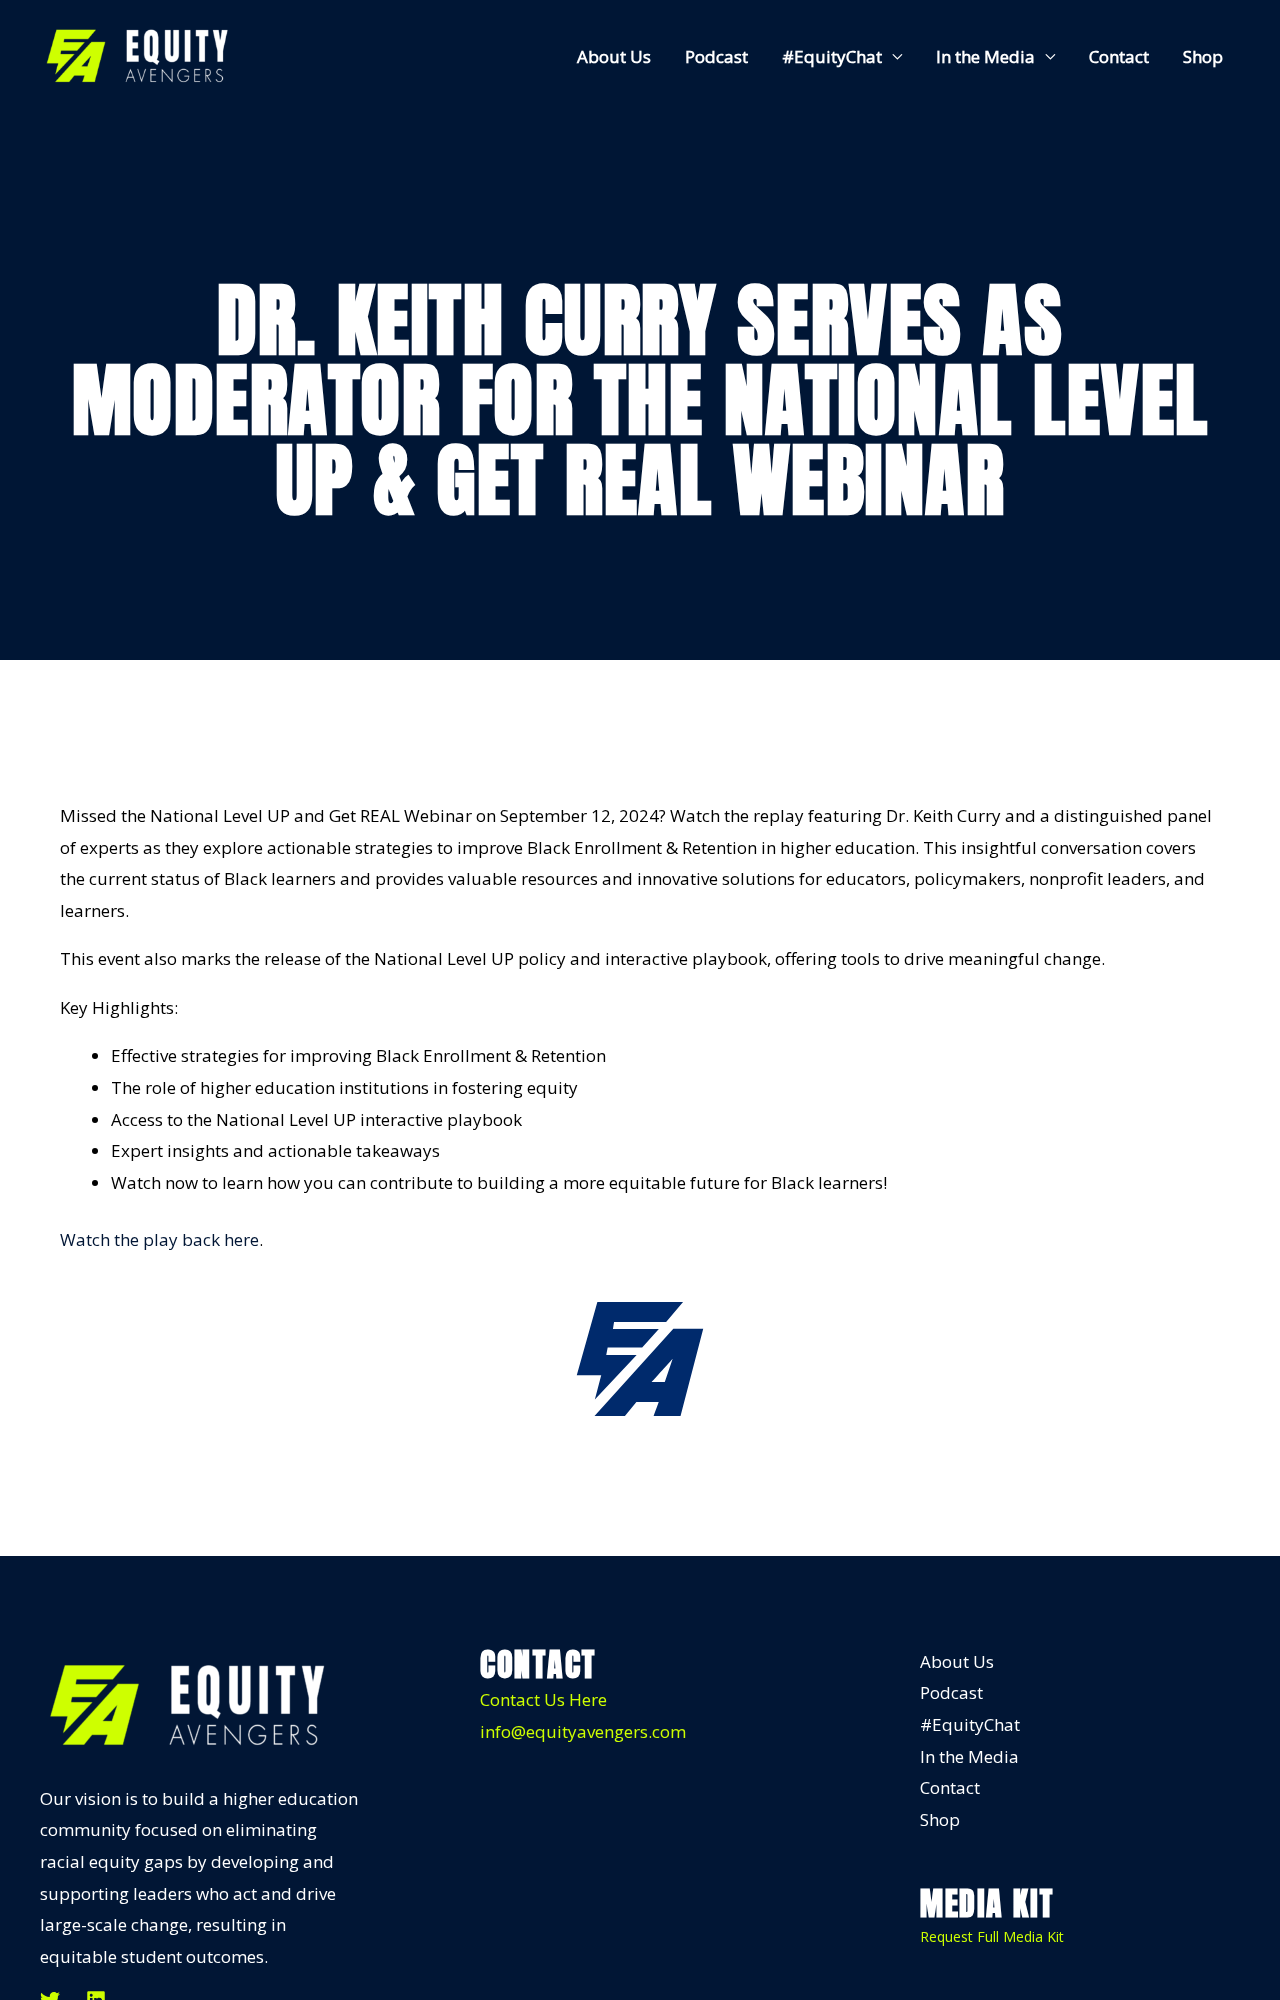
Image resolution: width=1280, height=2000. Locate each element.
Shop (1203, 56)
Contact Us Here (543, 1699)
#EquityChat (832, 56)
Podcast (716, 56)
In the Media (985, 56)
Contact (1119, 56)
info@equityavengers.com (583, 1731)
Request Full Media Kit (992, 1936)
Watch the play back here (159, 1239)
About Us (614, 56)
